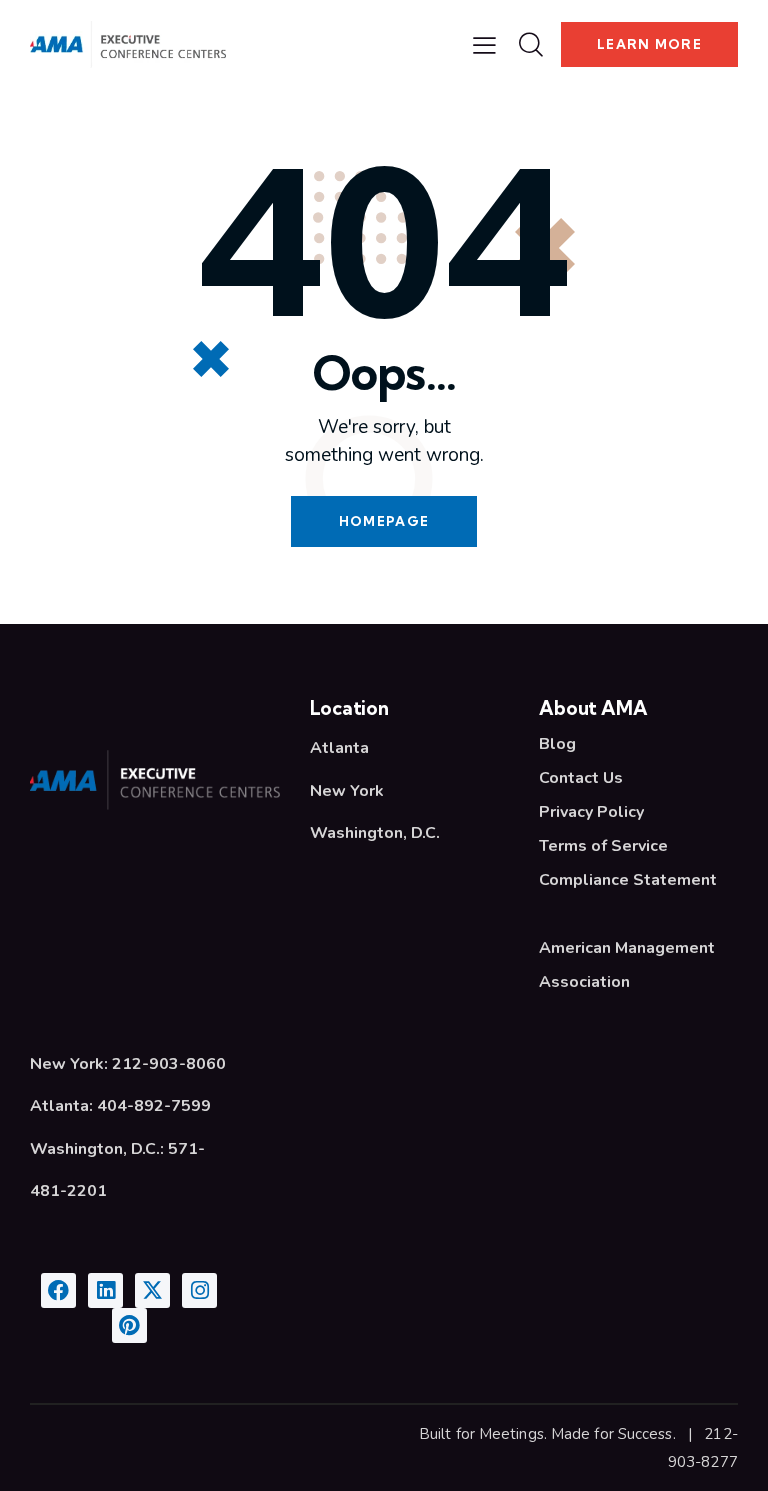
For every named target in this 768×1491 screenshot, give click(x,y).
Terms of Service (603, 846)
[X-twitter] (152, 1290)
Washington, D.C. (375, 833)
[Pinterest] (129, 1325)
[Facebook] (58, 1290)
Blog (557, 744)
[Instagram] (199, 1290)
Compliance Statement (628, 880)
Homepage (384, 521)
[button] (484, 45)
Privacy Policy (591, 812)
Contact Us (581, 778)
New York (347, 791)
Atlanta (339, 748)
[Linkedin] (105, 1290)
